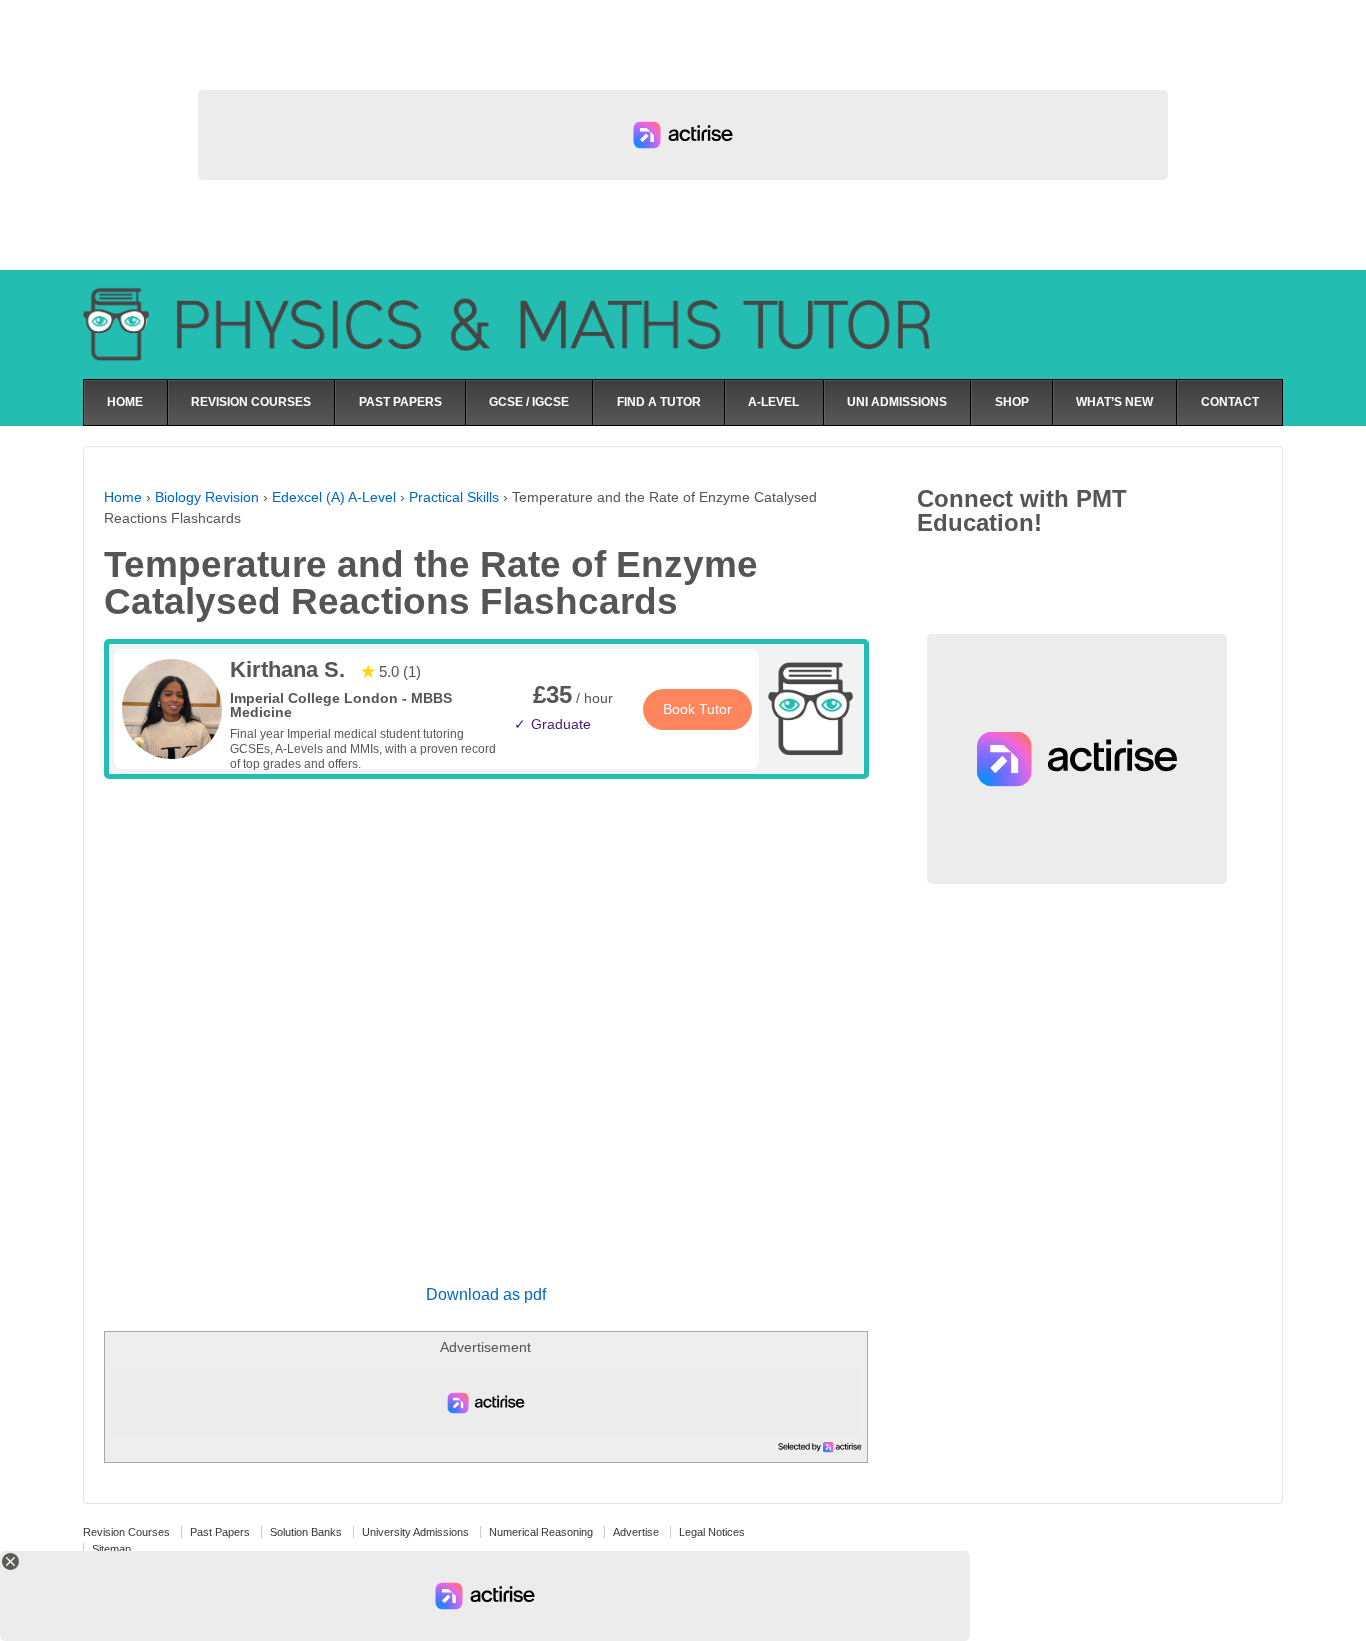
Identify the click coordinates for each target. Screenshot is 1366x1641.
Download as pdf (486, 1294)
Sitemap (111, 1549)
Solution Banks (306, 1532)
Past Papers (220, 1532)
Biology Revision (207, 497)
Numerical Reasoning (541, 1532)
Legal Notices (712, 1532)
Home (123, 497)
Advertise (636, 1532)
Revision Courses (126, 1532)
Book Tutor (697, 709)
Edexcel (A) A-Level (334, 497)
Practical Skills (454, 497)
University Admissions (415, 1532)
